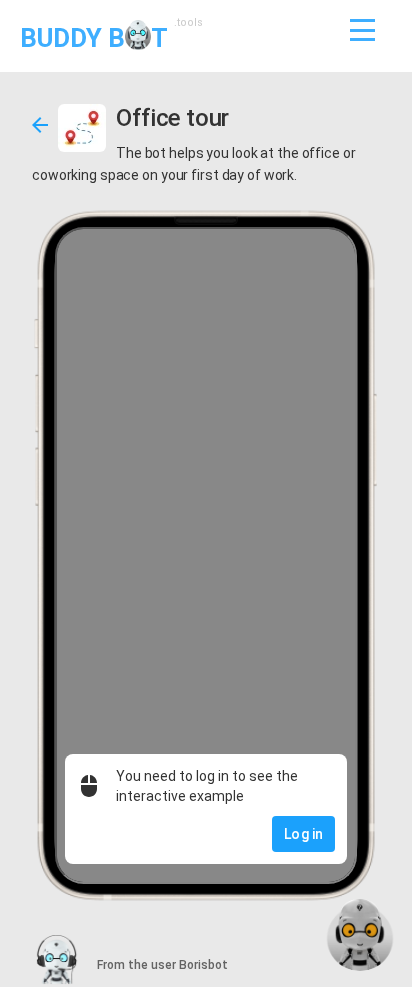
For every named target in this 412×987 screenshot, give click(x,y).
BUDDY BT (108, 36)
